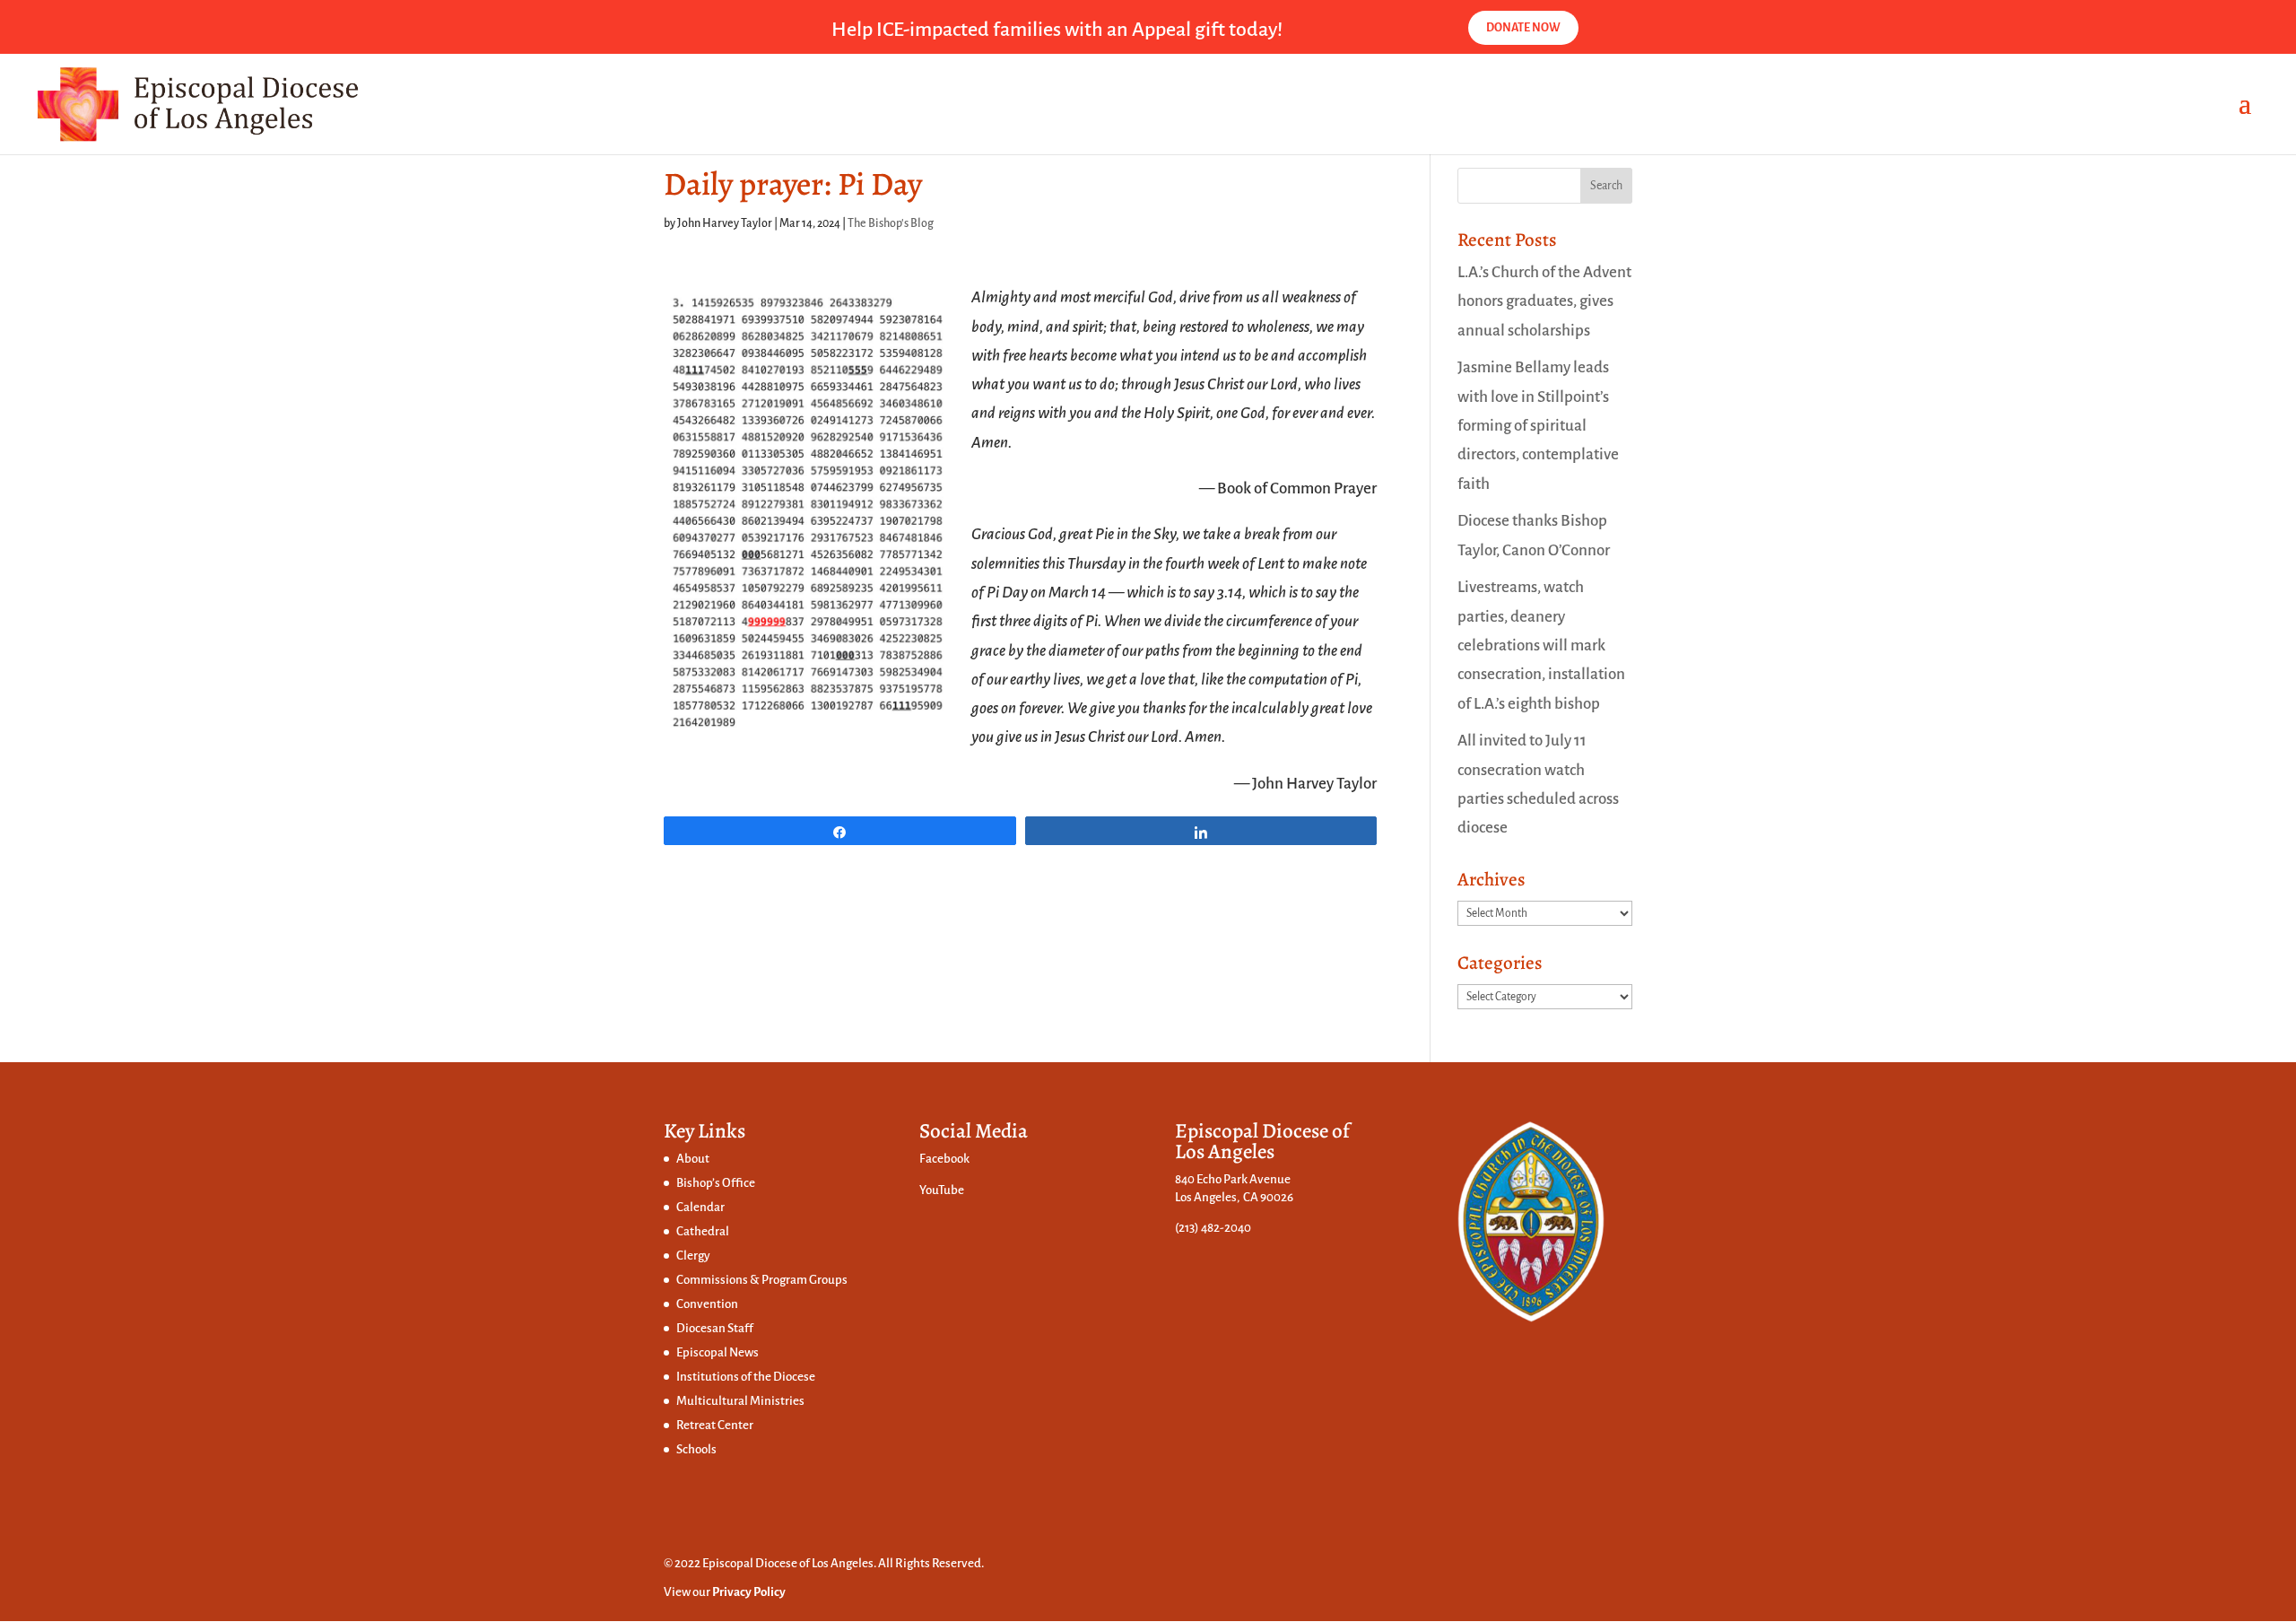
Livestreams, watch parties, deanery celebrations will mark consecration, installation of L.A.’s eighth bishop (1541, 645)
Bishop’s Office (716, 1183)
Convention (707, 1304)
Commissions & (719, 1280)
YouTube (942, 1190)
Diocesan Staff (715, 1328)
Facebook (944, 1159)
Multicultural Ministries (740, 1401)
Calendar (700, 1207)
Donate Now (1523, 28)
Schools (696, 1449)
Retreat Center (715, 1425)
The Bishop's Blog (891, 223)
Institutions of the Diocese (746, 1377)
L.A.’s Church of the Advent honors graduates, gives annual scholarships (1544, 301)
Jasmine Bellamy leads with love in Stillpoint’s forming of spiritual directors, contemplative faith (1538, 425)
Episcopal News (717, 1352)
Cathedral (703, 1231)
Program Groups (804, 1280)
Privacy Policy (749, 1592)
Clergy (693, 1256)
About (693, 1159)
